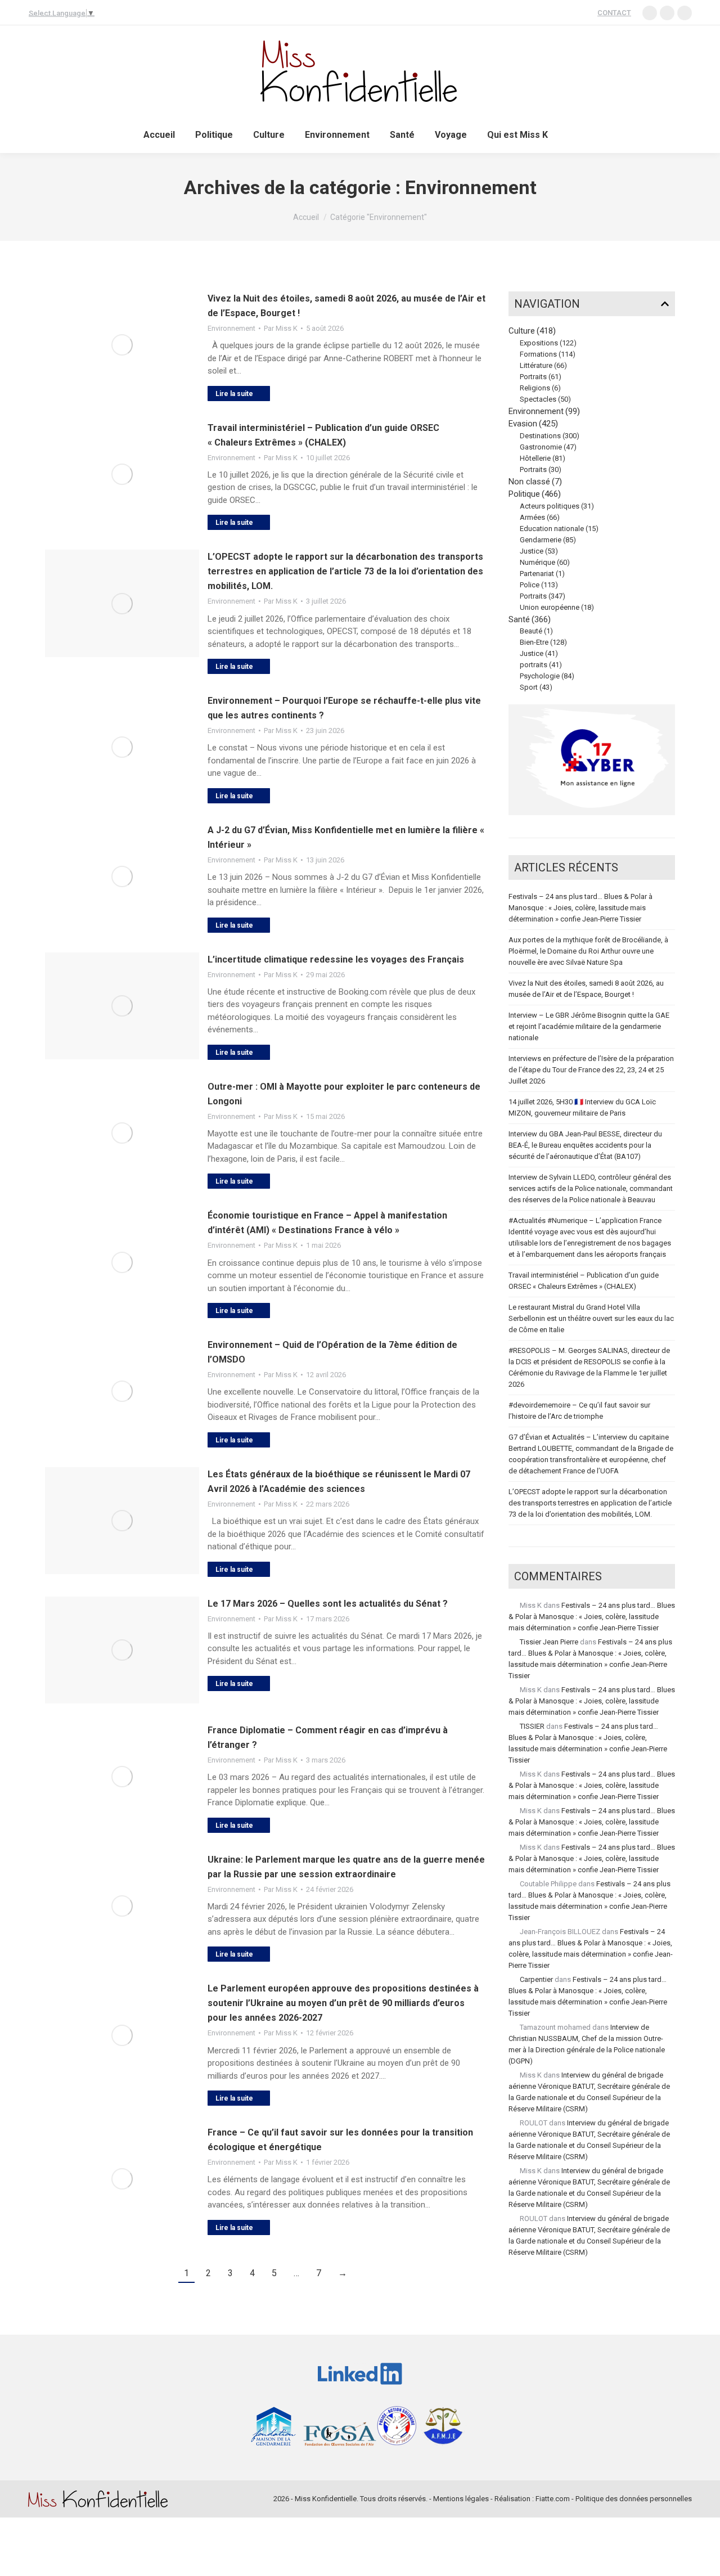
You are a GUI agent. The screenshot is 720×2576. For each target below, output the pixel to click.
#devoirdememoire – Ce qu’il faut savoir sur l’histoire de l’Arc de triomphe (579, 1411)
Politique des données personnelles (634, 2499)
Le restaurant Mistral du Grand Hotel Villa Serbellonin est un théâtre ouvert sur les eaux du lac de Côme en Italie (591, 1318)
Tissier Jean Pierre (549, 1642)
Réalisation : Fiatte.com (532, 2499)
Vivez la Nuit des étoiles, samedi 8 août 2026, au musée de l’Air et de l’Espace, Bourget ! (346, 306)
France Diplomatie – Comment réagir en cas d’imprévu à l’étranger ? (328, 1737)
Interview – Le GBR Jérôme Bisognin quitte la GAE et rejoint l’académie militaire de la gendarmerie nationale (589, 1026)
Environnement (231, 328)
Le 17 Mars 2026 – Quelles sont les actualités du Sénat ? (328, 1604)
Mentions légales (461, 2499)
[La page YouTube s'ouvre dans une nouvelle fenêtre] (667, 13)
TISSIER (532, 1726)
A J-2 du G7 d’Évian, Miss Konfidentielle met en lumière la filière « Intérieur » (346, 837)
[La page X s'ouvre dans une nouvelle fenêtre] (685, 13)
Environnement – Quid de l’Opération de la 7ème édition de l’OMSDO (332, 1352)
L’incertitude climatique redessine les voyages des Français (336, 959)
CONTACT (614, 13)
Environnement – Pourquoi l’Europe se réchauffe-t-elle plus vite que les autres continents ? (344, 708)
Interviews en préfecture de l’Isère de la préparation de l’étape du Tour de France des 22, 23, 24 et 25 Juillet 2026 (591, 1070)
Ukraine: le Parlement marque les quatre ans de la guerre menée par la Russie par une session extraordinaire (346, 1867)
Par (281, 328)
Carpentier (536, 1979)
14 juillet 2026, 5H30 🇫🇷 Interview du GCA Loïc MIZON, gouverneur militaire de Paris (582, 1107)
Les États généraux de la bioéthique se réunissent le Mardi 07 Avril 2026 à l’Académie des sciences (339, 1482)
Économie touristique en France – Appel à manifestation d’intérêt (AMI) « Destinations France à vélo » (327, 1223)
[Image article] (122, 345)
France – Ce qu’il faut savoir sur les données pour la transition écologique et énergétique (340, 2140)
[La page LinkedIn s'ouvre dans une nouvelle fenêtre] (650, 13)
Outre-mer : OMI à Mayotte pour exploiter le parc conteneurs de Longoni (344, 1094)
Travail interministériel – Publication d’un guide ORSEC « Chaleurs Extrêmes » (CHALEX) (323, 435)
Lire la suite (234, 394)
